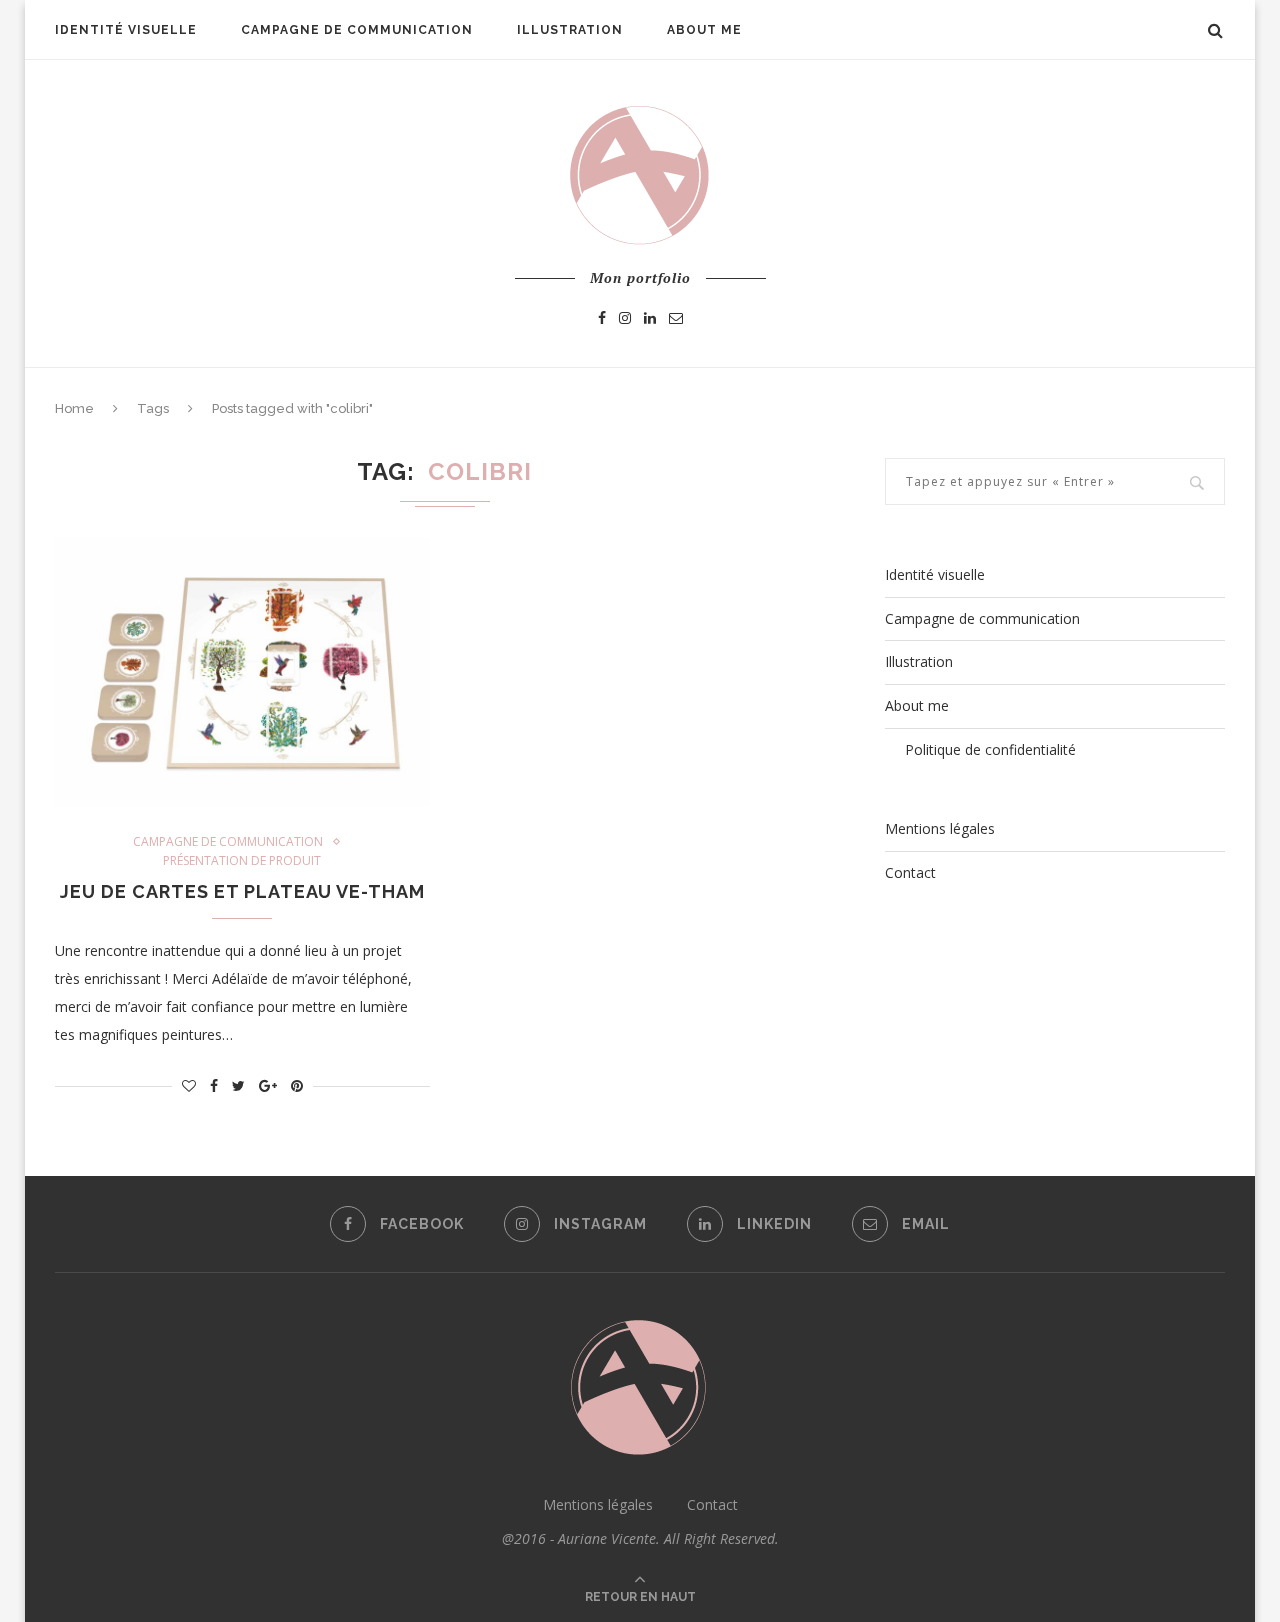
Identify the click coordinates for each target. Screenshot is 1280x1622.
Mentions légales (940, 828)
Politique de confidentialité (990, 749)
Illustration (570, 30)
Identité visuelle (126, 30)
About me (704, 30)
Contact (910, 872)
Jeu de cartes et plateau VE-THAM (242, 891)
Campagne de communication (357, 30)
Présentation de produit (242, 861)
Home (74, 408)
